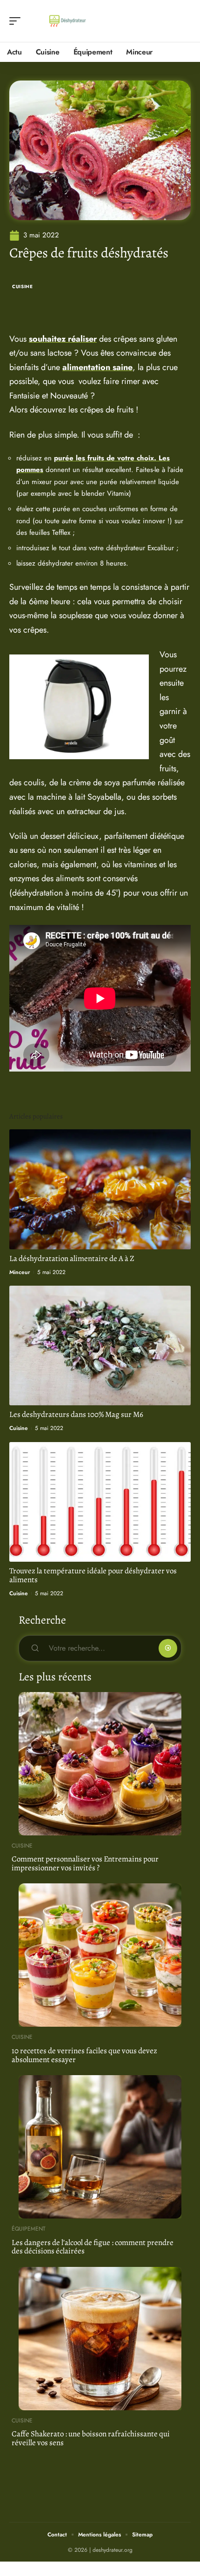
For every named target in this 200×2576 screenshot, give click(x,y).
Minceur (20, 1272)
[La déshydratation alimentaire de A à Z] (100, 1189)
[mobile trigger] (17, 21)
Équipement (29, 2229)
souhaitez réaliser (63, 339)
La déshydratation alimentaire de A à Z (72, 1258)
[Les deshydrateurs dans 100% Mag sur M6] (100, 1345)
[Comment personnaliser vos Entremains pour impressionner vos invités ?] (100, 1764)
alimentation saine (97, 367)
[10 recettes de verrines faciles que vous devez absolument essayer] (100, 1955)
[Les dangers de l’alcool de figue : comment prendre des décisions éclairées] (100, 2147)
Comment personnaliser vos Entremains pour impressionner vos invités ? (85, 1863)
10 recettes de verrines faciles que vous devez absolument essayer (84, 2055)
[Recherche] (184, 21)
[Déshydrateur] (67, 21)
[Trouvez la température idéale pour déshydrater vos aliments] (100, 1502)
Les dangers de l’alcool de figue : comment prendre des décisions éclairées (93, 2247)
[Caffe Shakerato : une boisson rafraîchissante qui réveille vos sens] (100, 2339)
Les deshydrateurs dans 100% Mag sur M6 (76, 1414)
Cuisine (23, 287)
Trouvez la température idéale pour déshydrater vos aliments (93, 1575)
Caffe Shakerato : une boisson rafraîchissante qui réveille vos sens (91, 2438)
